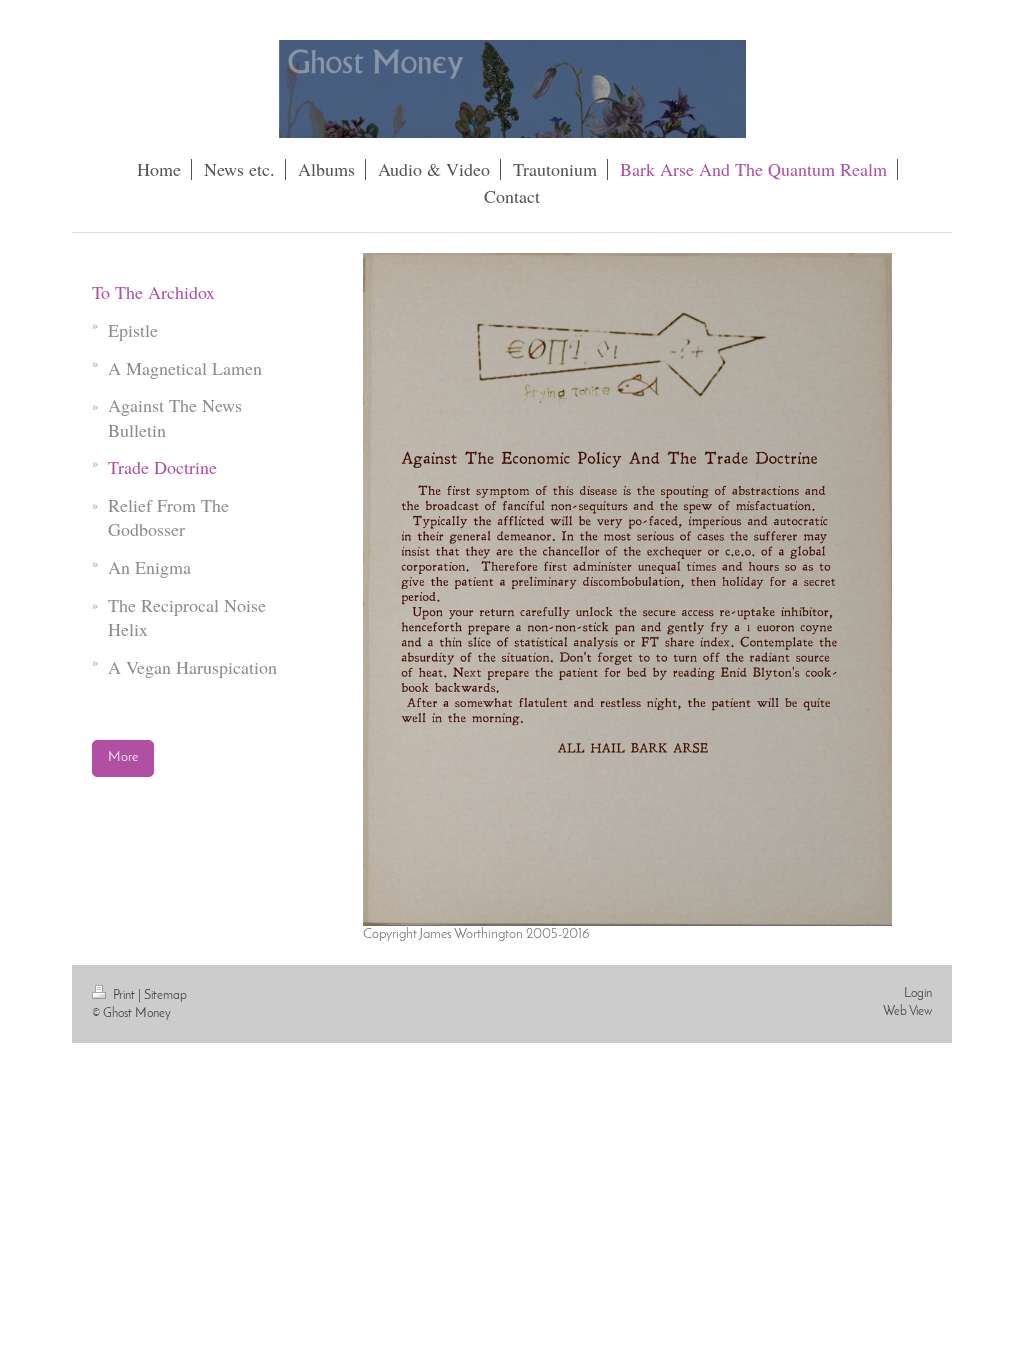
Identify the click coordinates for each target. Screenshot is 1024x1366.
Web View (907, 1011)
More (123, 757)
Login (918, 993)
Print (124, 995)
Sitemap (165, 995)
